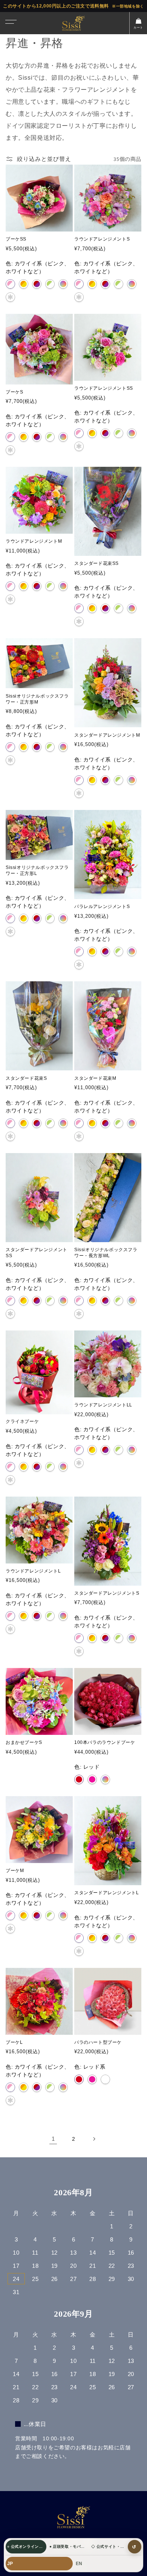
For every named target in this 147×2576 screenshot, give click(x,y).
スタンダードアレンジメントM (107, 735)
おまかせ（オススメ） (10, 297)
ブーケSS (16, 239)
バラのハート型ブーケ (98, 2042)
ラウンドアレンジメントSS (104, 388)
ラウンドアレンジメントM (34, 541)
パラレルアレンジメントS (102, 907)
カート (138, 28)
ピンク (92, 1779)
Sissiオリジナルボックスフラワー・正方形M (37, 699)
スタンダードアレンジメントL (106, 1893)
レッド (79, 1779)
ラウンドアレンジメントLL (103, 1405)
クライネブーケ (22, 1421)
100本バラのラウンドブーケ (105, 1742)
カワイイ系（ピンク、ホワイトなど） (10, 284)
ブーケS (14, 392)
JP (10, 2564)
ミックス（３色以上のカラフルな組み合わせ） (105, 1779)
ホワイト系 (105, 2079)
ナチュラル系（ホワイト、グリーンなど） (119, 284)
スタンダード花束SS (96, 563)
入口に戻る (134, 2547)
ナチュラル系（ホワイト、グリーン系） (50, 747)
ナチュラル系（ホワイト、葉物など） (50, 284)
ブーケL (14, 2042)
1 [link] (53, 2139)
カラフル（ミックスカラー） (63, 284)
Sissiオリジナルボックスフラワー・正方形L (37, 870)
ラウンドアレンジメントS (102, 239)
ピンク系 (92, 2079)
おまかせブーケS (24, 1742)
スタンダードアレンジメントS (107, 1593)
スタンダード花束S (26, 1078)
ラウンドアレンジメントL (33, 1571)
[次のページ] (94, 2139)
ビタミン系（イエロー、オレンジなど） (24, 284)
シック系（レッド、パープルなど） (37, 284)
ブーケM (15, 1871)
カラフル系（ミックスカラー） (132, 1638)
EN (79, 2564)
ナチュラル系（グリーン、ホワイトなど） (119, 608)
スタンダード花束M (95, 1078)
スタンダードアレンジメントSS (37, 1253)
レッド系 (79, 2079)
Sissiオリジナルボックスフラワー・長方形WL (106, 1253)
